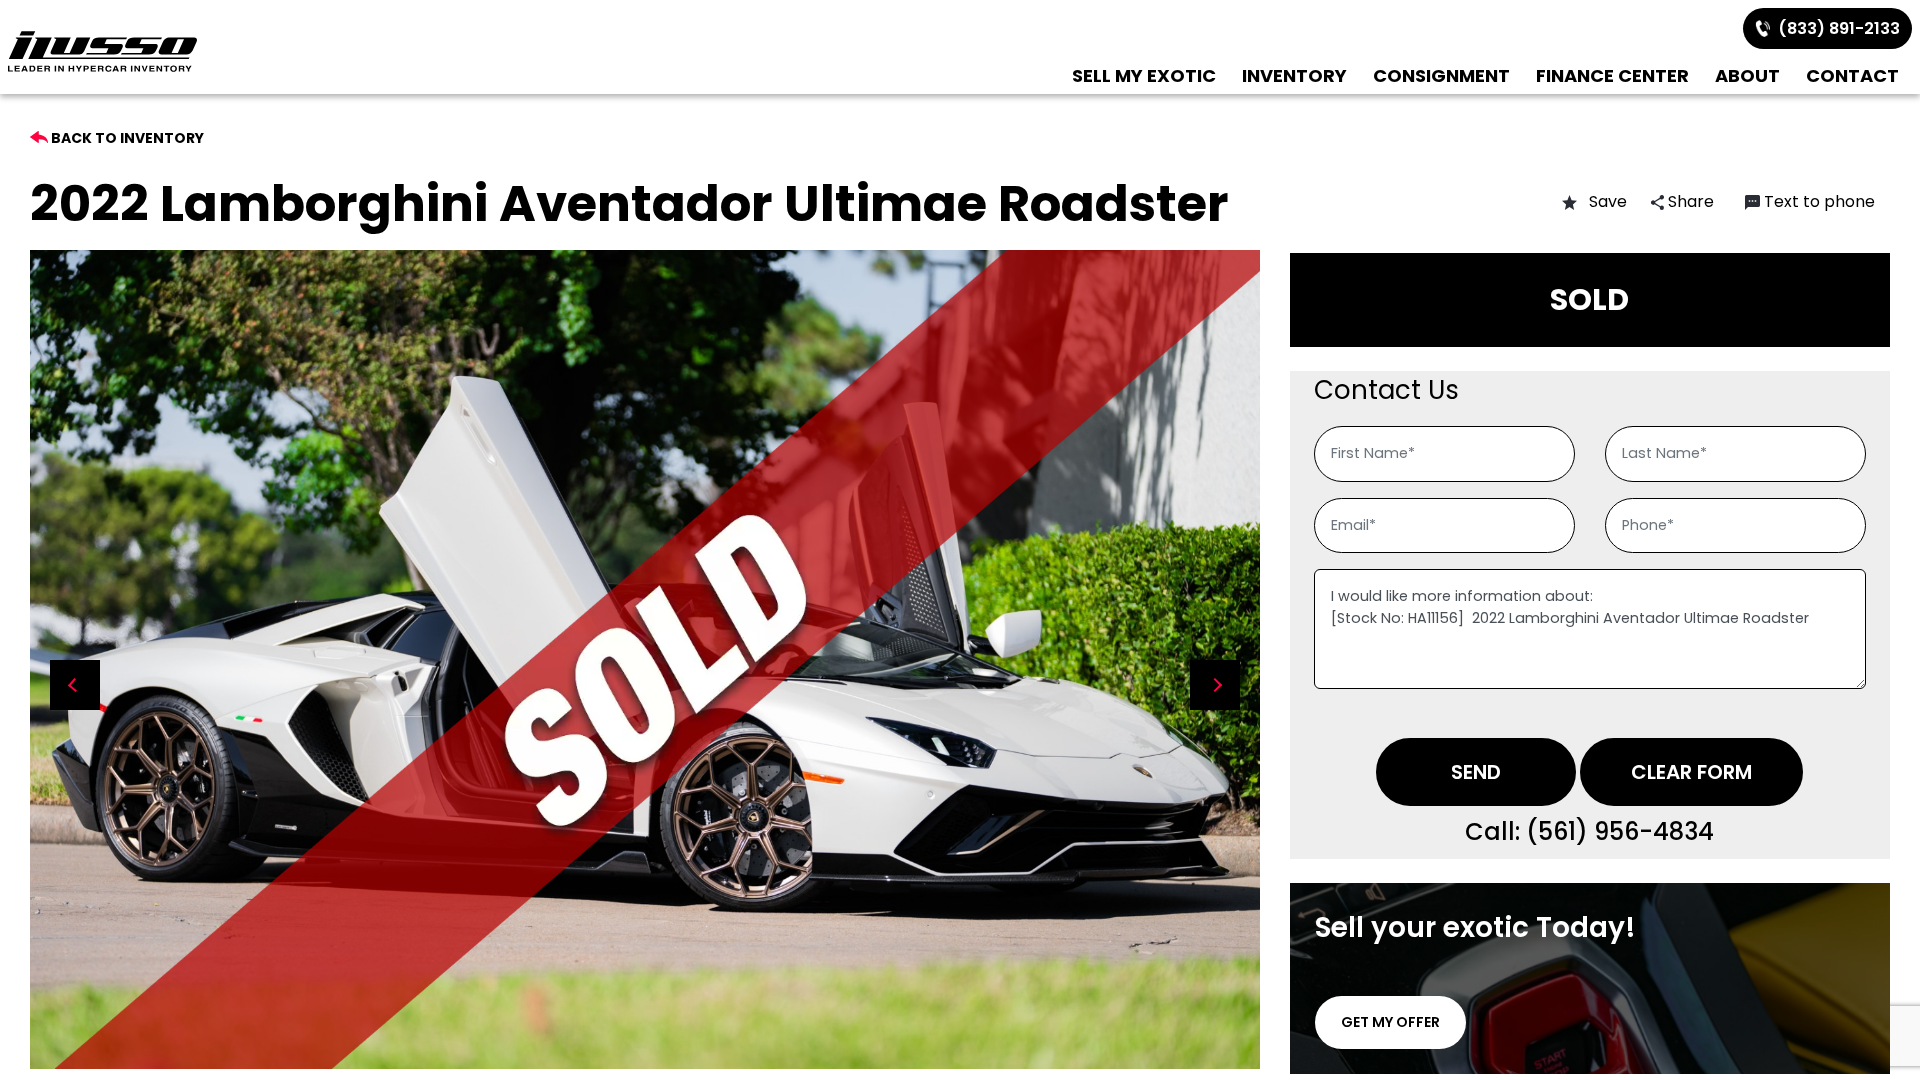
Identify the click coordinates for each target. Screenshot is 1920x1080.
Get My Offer (1390, 1022)
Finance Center (1612, 75)
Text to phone (1819, 201)
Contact (1852, 75)
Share (1689, 201)
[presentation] (75, 685)
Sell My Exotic (1144, 75)
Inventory (1294, 75)
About (1747, 75)
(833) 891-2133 (1835, 28)
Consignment (1441, 75)
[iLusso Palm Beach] (102, 51)
